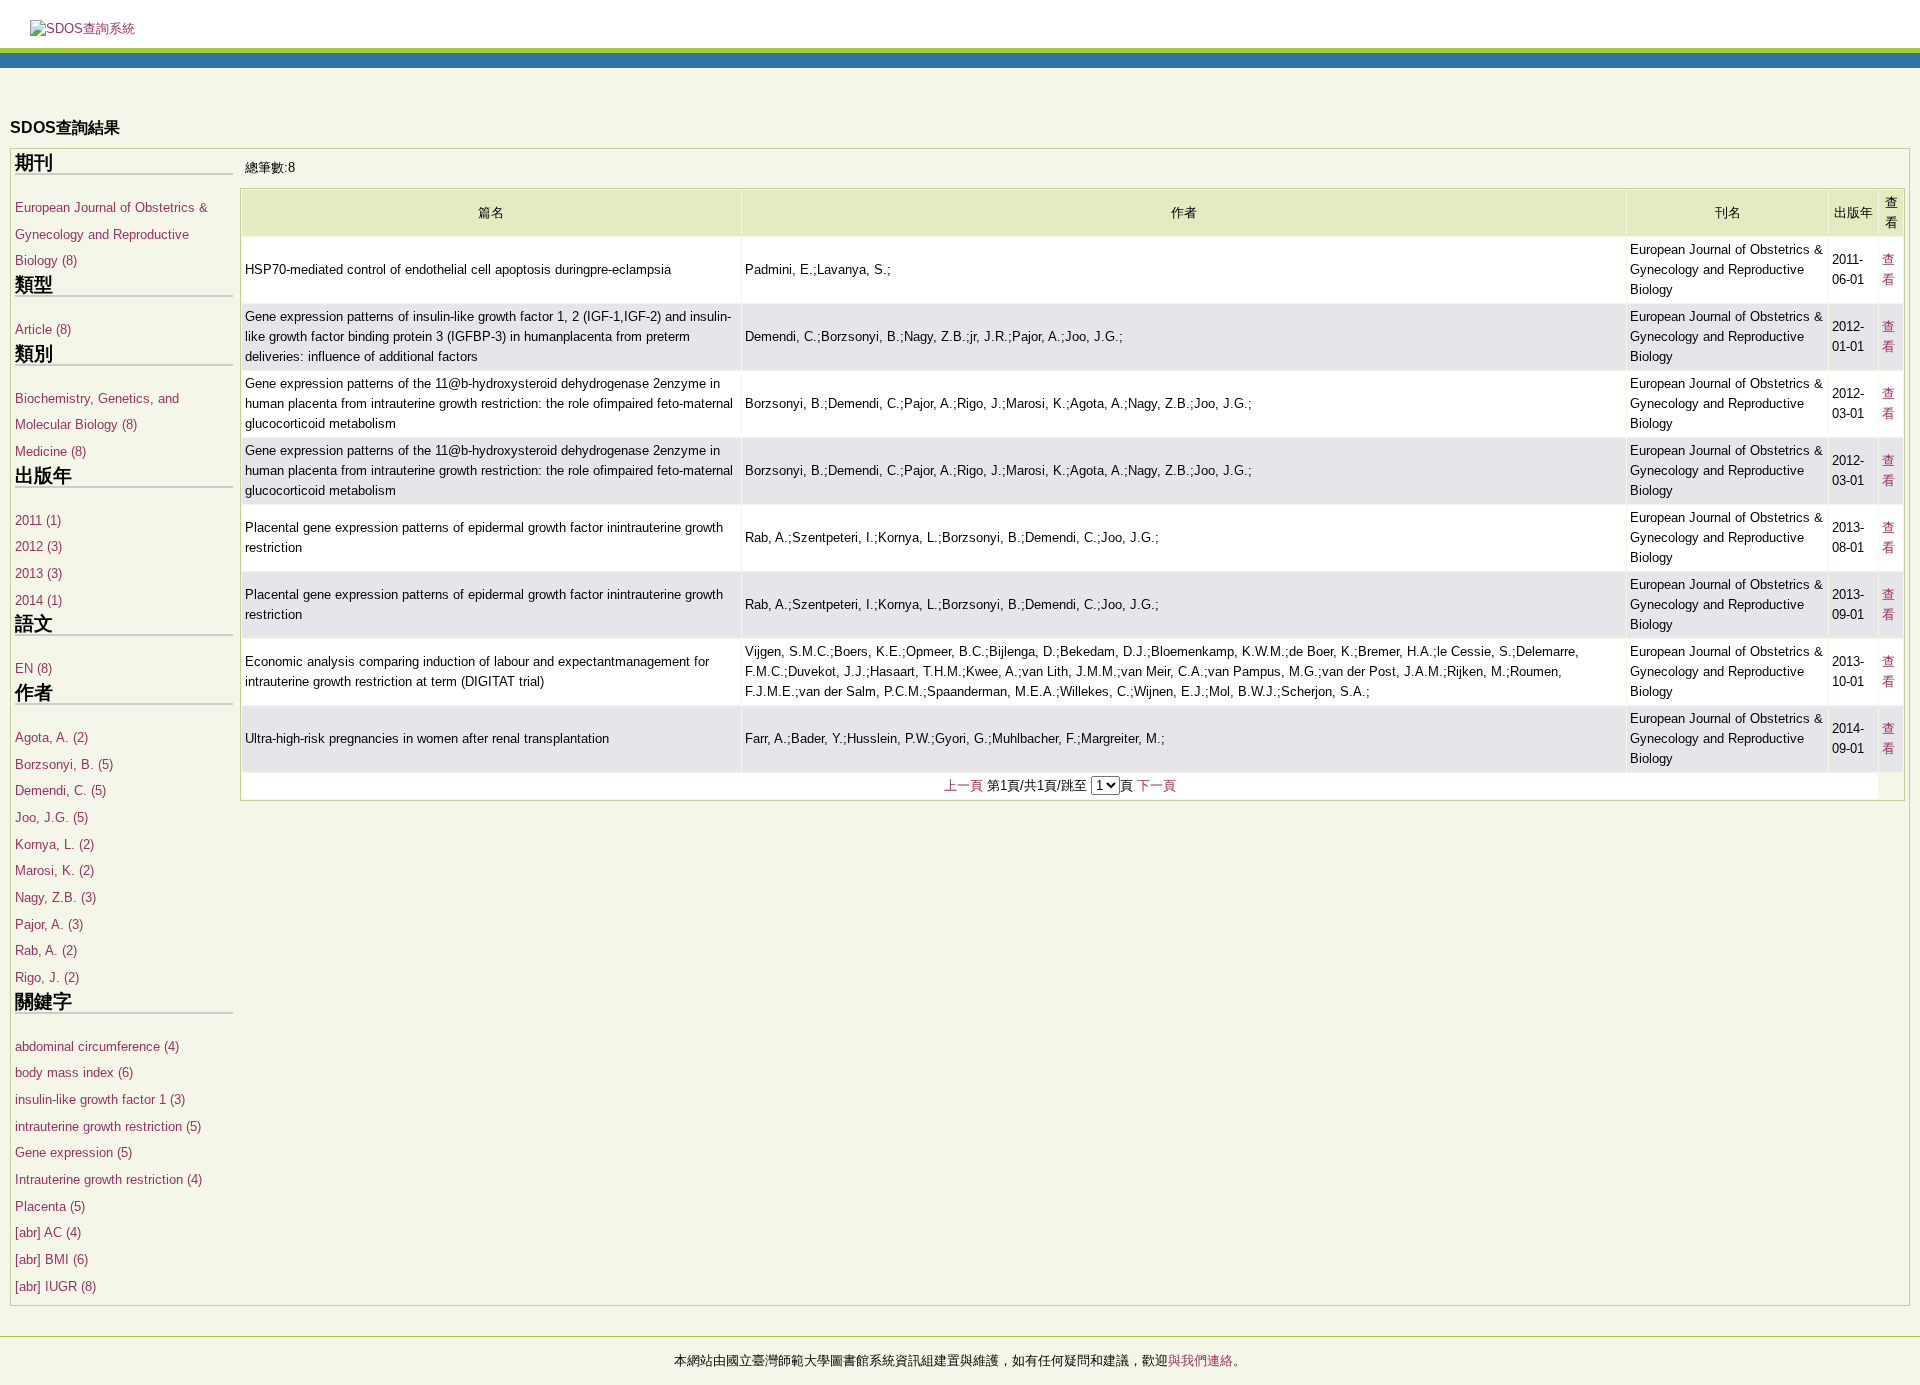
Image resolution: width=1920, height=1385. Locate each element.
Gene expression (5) (73, 1152)
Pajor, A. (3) (49, 924)
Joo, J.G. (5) (51, 817)
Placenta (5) (50, 1206)
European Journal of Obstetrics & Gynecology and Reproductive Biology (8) (111, 234)
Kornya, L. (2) (54, 844)
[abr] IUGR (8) (55, 1286)
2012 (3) (38, 546)
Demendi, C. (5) (60, 790)
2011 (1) (38, 520)
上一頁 (963, 785)
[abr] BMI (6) (51, 1259)
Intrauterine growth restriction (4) (108, 1179)
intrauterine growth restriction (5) (108, 1126)
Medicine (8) (50, 451)
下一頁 (1156, 785)
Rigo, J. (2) (47, 977)
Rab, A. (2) (46, 950)
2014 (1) (38, 600)
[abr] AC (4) (48, 1232)
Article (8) (43, 329)
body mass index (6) (74, 1072)
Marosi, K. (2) (54, 870)
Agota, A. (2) (51, 737)
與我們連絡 (1200, 1360)
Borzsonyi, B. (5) (64, 764)
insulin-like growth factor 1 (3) (100, 1099)
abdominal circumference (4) (97, 1046)
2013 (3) (38, 573)
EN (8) (33, 668)
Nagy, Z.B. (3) (55, 897)
